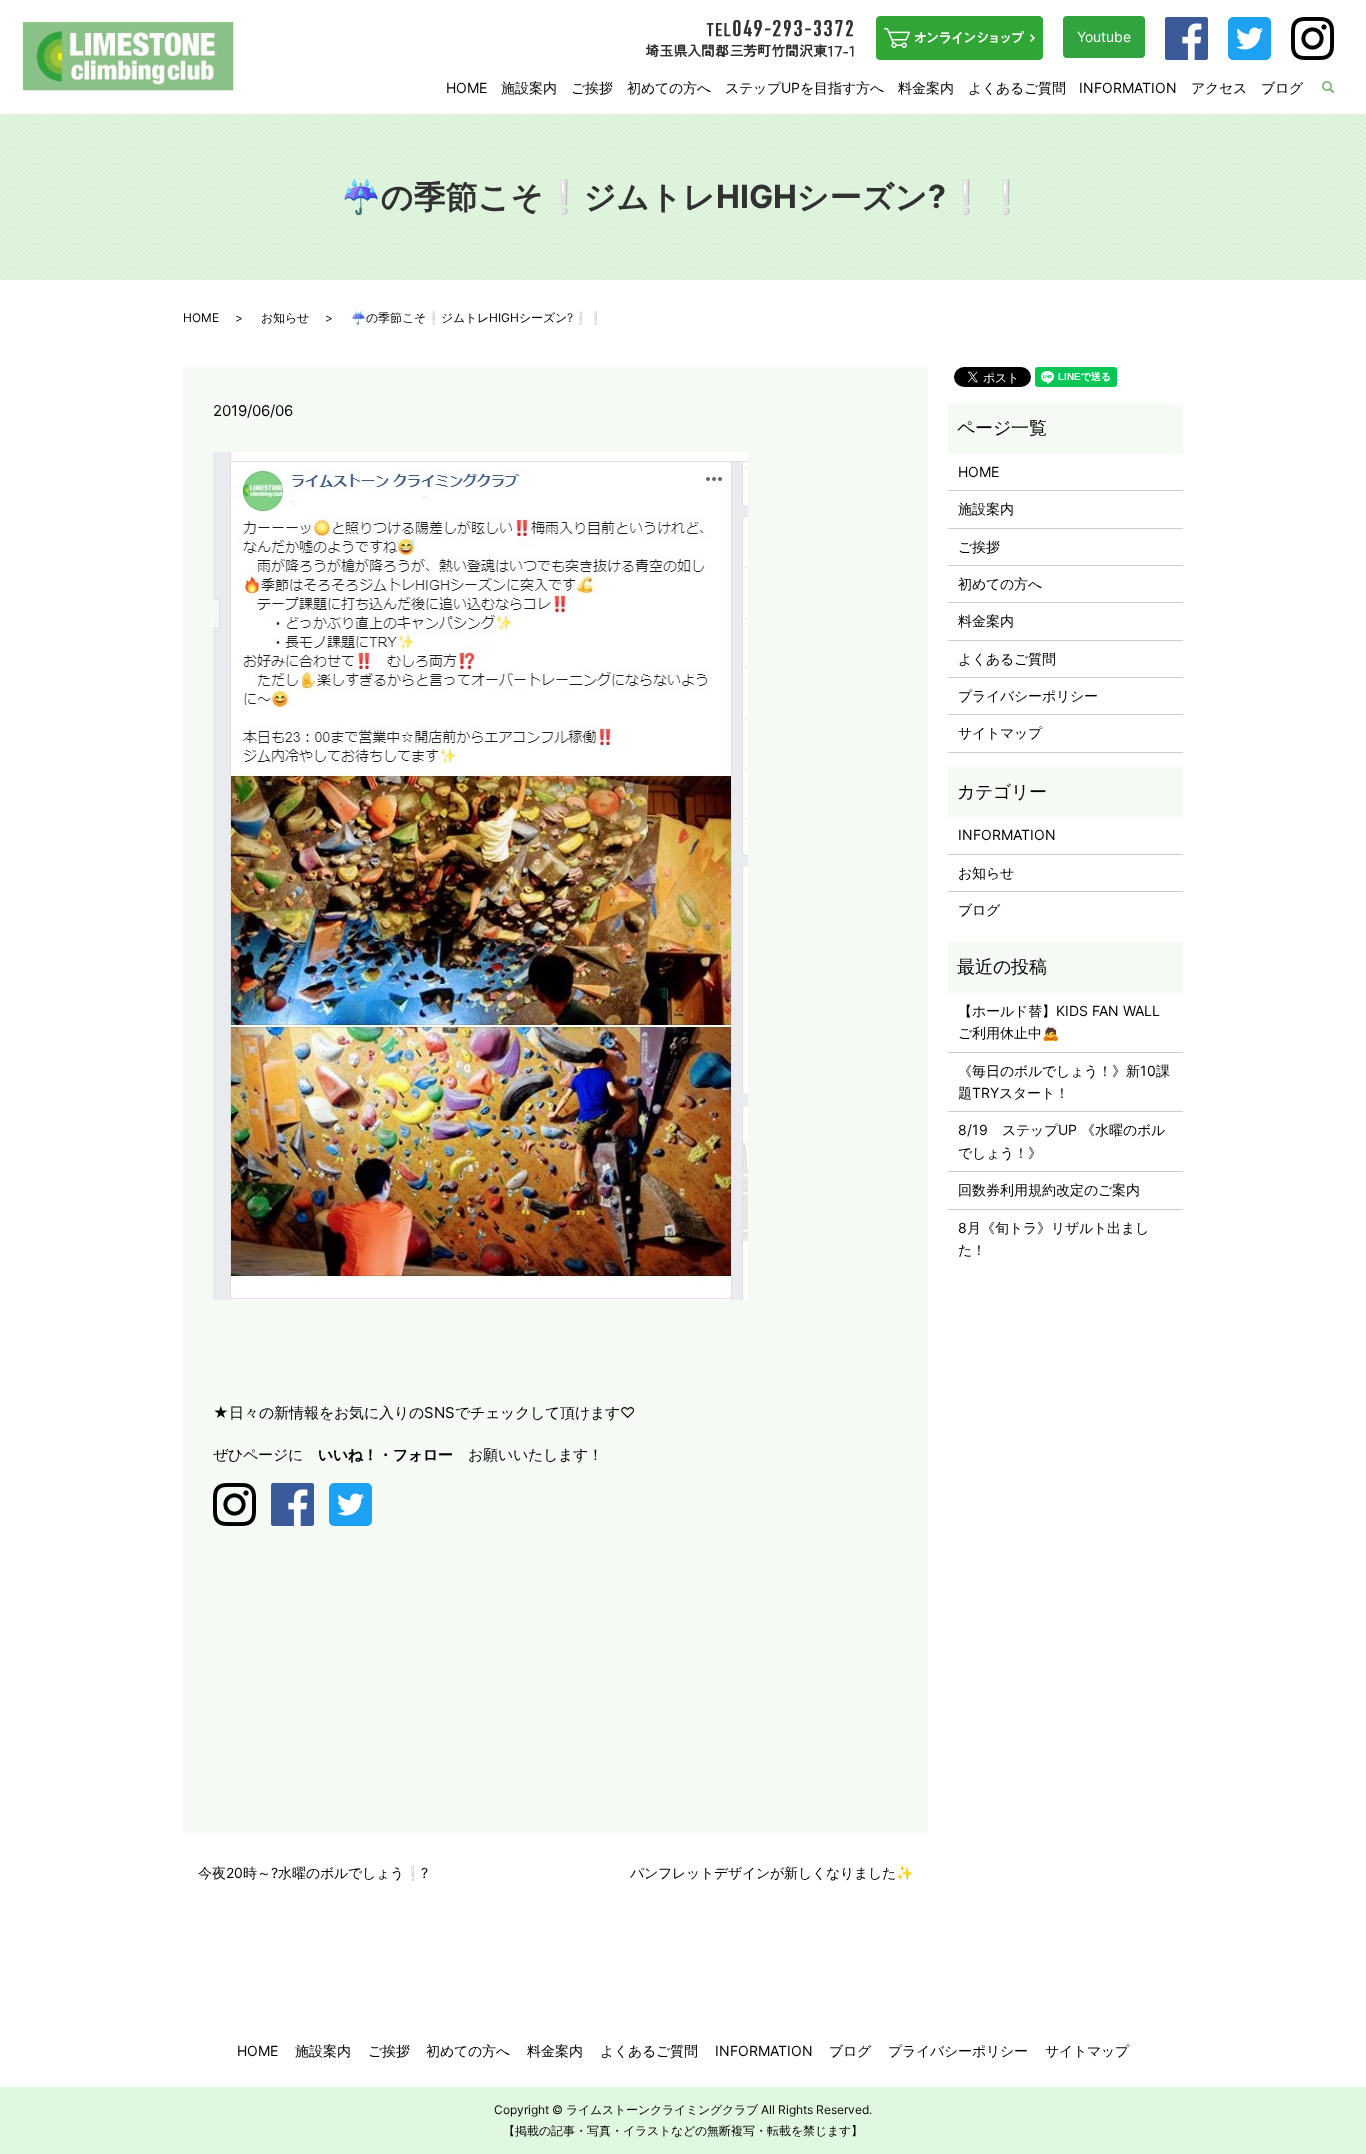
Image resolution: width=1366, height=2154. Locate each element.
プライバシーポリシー (1028, 695)
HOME (466, 87)
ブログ (1282, 87)
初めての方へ (669, 87)
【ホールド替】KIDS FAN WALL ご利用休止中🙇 (1065, 1021)
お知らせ (285, 317)
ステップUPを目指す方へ (804, 87)
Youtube (1104, 36)
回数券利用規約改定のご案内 (1049, 1189)
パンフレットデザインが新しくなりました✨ (771, 1872)
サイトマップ (1000, 732)
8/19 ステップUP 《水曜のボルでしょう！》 (1061, 1140)
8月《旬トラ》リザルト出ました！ (1053, 1238)
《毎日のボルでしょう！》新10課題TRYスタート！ (1064, 1081)
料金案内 (926, 87)
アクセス (1219, 87)
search (1341, 88)
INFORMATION (1128, 87)
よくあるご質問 (1017, 87)
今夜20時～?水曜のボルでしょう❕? (313, 1872)
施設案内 (529, 87)
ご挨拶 (592, 87)
